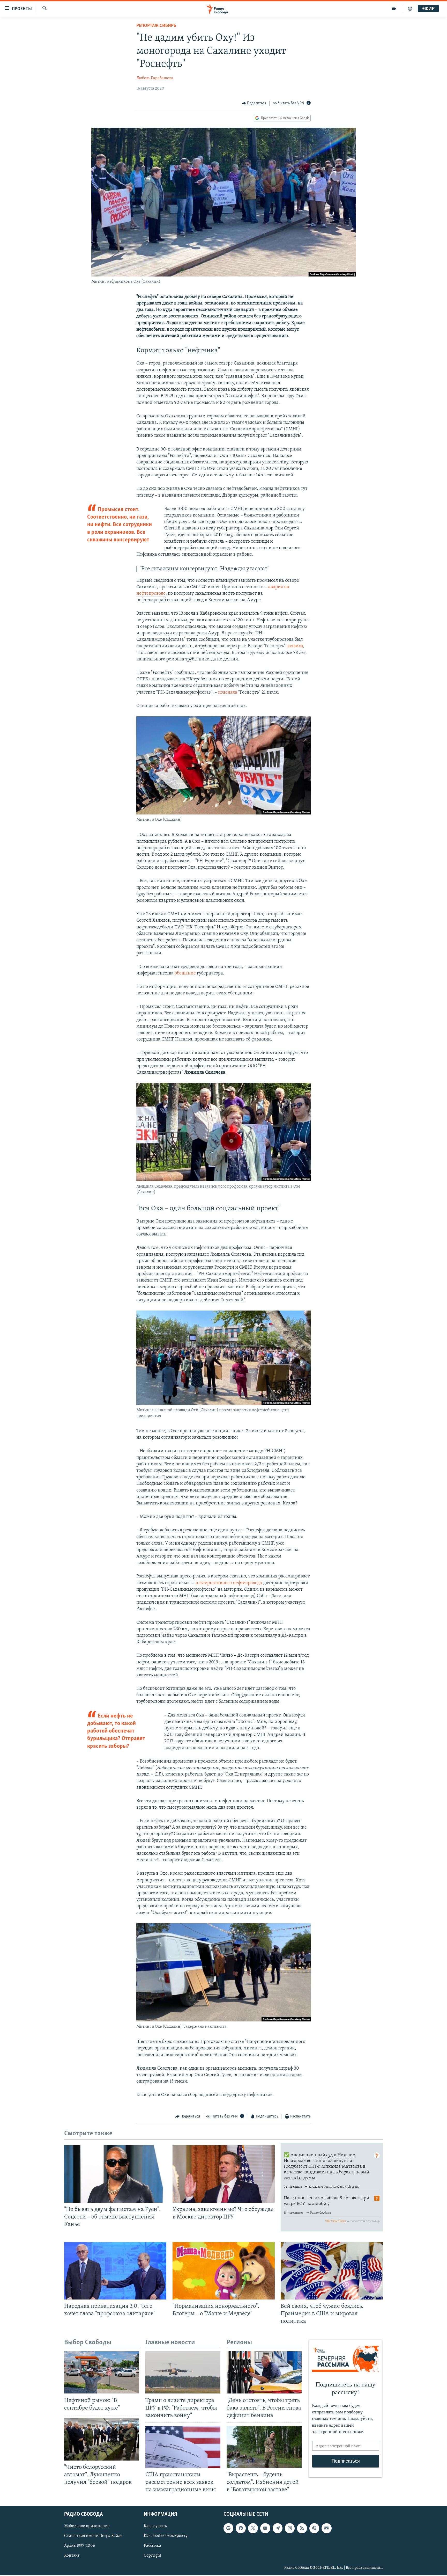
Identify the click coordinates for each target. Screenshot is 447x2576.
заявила (295, 646)
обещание (185, 973)
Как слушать (155, 2526)
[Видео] (394, 9)
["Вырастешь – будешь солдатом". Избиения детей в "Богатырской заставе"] (264, 2447)
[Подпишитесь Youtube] (265, 2528)
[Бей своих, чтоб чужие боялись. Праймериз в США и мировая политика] (332, 2271)
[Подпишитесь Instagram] (290, 2528)
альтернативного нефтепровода (229, 1583)
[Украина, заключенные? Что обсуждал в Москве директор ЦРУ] (224, 2174)
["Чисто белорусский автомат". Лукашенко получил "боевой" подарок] (102, 2439)
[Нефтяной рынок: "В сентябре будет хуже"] (102, 2372)
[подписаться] (326, 2528)
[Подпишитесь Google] (228, 2528)
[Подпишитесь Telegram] (278, 2528)
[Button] (254, 103)
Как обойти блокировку (166, 2536)
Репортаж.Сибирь (156, 26)
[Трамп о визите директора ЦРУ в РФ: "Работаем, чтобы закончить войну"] (183, 2372)
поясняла (228, 693)
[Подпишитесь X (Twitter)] (253, 2528)
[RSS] (302, 2528)
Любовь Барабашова (155, 78)
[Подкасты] (314, 2528)
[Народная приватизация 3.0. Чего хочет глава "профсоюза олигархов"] (115, 2271)
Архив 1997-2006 (80, 2546)
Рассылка (152, 2546)
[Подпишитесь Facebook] (241, 2528)
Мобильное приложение (87, 2526)
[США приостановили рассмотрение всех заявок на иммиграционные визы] (183, 2447)
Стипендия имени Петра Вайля (93, 2536)
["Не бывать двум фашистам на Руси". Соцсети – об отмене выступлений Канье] (115, 2174)
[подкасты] (410, 9)
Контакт (72, 2556)
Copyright (152, 2556)
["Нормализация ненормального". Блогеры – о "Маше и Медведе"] (224, 2271)
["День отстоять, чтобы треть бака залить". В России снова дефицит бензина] (264, 2372)
